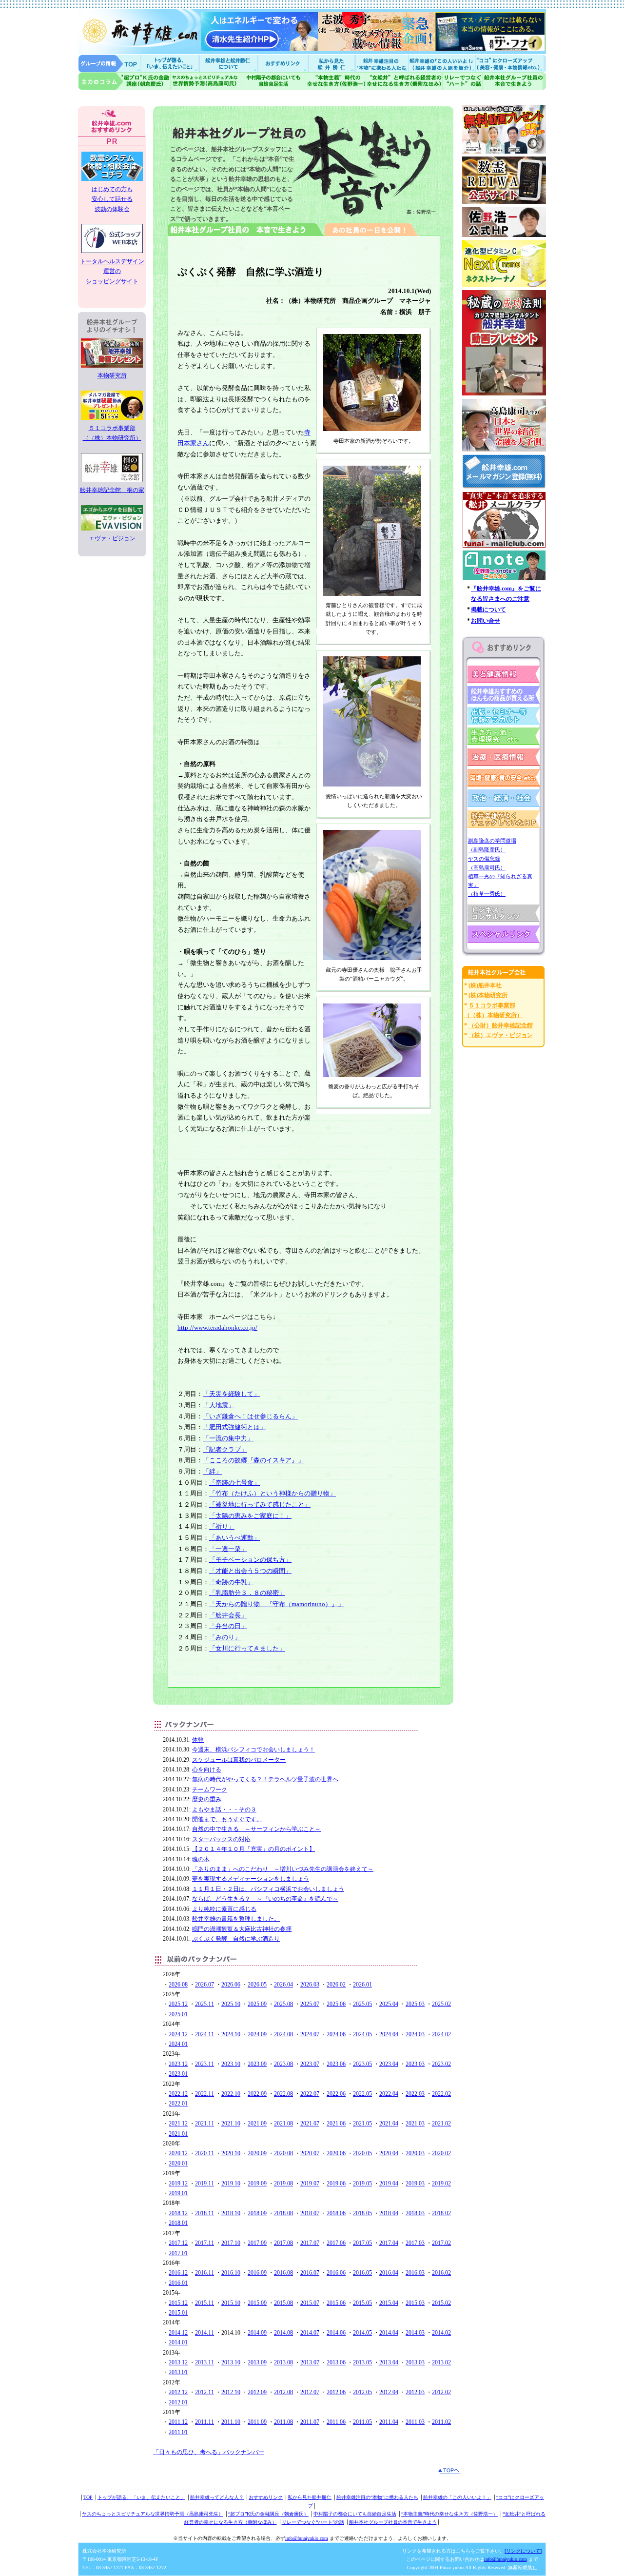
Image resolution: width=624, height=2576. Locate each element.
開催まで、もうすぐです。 (227, 1819)
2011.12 (178, 2422)
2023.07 (310, 2064)
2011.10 (231, 2422)
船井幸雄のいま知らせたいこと (171, 63)
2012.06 (336, 2392)
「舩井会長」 (228, 1615)
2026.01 (362, 1985)
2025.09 (257, 2004)
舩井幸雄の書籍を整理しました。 (236, 1919)
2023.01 (178, 2074)
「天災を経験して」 (231, 1394)
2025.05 (362, 2004)
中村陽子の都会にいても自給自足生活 (274, 81)
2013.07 (310, 2362)
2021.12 (178, 2124)
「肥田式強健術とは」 (234, 1427)
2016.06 (336, 2273)
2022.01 (178, 2104)
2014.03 (415, 2333)
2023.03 (415, 2064)
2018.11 (205, 2213)
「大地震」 (219, 1405)
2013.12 (178, 2362)
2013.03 (415, 2362)
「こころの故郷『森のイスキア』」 (253, 1460)
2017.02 (441, 2243)
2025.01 (178, 2014)
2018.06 (336, 2213)
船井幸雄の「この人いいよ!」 (441, 63)
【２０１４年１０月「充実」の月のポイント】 (253, 1849)
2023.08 (283, 2064)
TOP (88, 2497)
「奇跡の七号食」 (234, 1483)
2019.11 (205, 2183)
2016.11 (205, 2273)
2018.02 (441, 2213)
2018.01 (178, 2223)
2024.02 (441, 2034)
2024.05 (362, 2034)
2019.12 (178, 2183)
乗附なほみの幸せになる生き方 (404, 81)
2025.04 (389, 2004)
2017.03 (415, 2243)
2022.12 (178, 2094)
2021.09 (257, 2124)
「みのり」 (225, 1637)
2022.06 (336, 2094)
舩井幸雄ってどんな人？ (217, 2497)
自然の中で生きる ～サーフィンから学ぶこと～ (256, 1829)
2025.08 (283, 2004)
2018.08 (283, 2213)
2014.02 (441, 2333)
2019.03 (415, 2183)
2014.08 (283, 2333)
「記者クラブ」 (225, 1449)
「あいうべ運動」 (234, 1538)
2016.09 (257, 2273)
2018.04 (389, 2213)
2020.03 (415, 2153)
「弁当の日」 (228, 1626)
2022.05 (362, 2094)
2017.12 (178, 2243)
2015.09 (257, 2303)
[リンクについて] (523, 2551)
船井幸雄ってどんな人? (229, 63)
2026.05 (257, 1985)
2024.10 (231, 2034)
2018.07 (310, 2213)
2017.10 (231, 2243)
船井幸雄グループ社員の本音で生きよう (514, 81)
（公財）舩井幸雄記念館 (501, 1025)
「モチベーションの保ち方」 (250, 1560)
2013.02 (441, 2362)
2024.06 (336, 2034)
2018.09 (257, 2213)
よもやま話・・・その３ (224, 1809)
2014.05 (362, 2333)
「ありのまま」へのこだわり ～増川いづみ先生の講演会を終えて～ (283, 1869)
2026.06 (231, 1985)
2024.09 (257, 2034)
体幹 (198, 1740)
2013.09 (257, 2362)
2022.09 (257, 2094)
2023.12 (178, 2064)
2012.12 (178, 2392)
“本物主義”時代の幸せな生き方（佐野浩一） (449, 2514)
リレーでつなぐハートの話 (462, 81)
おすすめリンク (284, 63)
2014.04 (389, 2333)
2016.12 (178, 2273)
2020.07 (310, 2153)
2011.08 (283, 2422)
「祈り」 (222, 1526)
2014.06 (336, 2333)
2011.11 (205, 2422)
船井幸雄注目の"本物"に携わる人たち (381, 63)
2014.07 (310, 2333)
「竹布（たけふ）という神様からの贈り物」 (273, 1493)
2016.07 (310, 2273)
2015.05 (362, 2303)
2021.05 (362, 2124)
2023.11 (205, 2064)
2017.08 (283, 2243)
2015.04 (389, 2303)
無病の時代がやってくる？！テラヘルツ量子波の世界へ (265, 1779)
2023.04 (389, 2064)
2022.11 (205, 2094)
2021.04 (389, 2124)
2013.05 (362, 2362)
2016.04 (389, 2273)
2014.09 (257, 2333)
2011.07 (310, 2422)
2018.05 (362, 2213)
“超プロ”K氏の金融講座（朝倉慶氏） (268, 2514)
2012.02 (441, 2392)
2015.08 (283, 2303)
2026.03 (310, 1985)
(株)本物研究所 (488, 995)
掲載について (488, 610)
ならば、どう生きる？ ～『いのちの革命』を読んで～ (265, 1899)
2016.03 (415, 2273)
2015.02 (441, 2303)
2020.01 (178, 2163)
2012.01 (178, 2402)
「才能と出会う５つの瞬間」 (250, 1571)
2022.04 (389, 2094)
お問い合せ (486, 621)
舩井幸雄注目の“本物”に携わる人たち (377, 2497)
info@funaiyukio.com (307, 2538)
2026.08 (178, 1985)
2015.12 (178, 2303)
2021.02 (441, 2124)
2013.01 (178, 2372)
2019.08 (283, 2183)
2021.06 (336, 2124)
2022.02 (441, 2094)
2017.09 (257, 2243)
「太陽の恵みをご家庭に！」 (250, 1516)
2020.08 (283, 2153)
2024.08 (283, 2034)
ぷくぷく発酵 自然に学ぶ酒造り (236, 1939)
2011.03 (415, 2422)
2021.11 (205, 2124)
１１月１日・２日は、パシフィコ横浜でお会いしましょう (268, 1889)
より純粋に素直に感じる (224, 1909)
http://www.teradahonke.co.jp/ (217, 1327)
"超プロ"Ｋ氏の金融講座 (124, 81)
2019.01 (178, 2193)
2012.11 (205, 2392)
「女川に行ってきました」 (247, 1648)
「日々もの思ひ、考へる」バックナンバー (209, 2452)
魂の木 (201, 1859)
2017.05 (362, 2243)
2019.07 (310, 2183)
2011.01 (178, 2432)
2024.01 (178, 2044)
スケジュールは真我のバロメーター (239, 1760)
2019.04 (389, 2183)
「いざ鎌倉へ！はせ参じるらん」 (250, 1416)
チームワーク (210, 1789)
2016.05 (362, 2273)
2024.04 (389, 2034)
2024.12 (178, 2034)
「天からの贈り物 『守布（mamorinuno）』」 (277, 1604)
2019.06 (336, 2183)
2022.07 (310, 2094)
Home (110, 63)
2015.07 (310, 2303)
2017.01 (178, 2253)
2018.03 (415, 2213)
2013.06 (336, 2362)
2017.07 (310, 2243)
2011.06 (336, 2422)
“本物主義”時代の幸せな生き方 (336, 81)
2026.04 (283, 1985)
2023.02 (441, 2064)
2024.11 (205, 2034)
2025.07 (310, 2004)
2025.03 (415, 2004)
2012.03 (415, 2392)
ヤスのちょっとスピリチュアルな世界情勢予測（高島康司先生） (153, 2514)
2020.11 (205, 2153)
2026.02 (336, 1985)
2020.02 (441, 2153)
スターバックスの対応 (221, 1839)
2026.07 (205, 1985)
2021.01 (178, 2134)
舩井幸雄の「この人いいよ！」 (457, 2497)
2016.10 (231, 2273)
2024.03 (415, 2034)
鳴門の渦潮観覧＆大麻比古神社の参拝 (242, 1929)
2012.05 (362, 2392)
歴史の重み (207, 1799)
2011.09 (257, 2422)
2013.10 (231, 2362)
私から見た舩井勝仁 (331, 63)
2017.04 (389, 2243)
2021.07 (310, 2124)
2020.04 (389, 2153)
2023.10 (231, 2064)
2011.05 (362, 2422)
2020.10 (231, 2153)
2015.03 (415, 2303)
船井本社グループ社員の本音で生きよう (393, 2522)
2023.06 (336, 2064)
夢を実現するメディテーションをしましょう (251, 1879)
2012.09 (257, 2392)
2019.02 (441, 2183)
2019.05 (362, 2183)
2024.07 (310, 2034)
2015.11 (205, 2303)
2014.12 (178, 2333)
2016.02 (441, 2273)
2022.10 (231, 2094)
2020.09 (257, 2153)
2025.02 (441, 2004)
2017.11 (205, 2243)
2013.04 (389, 2362)
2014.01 (178, 2342)
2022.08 (283, 2094)
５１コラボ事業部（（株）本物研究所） (112, 433)
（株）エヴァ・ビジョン (501, 1035)
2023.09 (257, 2064)
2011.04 (389, 2422)
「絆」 (212, 1471)
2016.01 (178, 2283)
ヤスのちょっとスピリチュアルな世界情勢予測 (206, 81)
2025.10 (231, 2004)
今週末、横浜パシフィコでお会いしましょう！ (253, 1750)
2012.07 (310, 2392)
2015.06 (336, 2303)
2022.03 (415, 2094)
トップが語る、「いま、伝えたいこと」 (141, 2497)
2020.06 (336, 2153)
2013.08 (283, 2362)
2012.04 (389, 2392)
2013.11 (205, 2362)
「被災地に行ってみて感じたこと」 (260, 1504)
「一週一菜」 (228, 1549)
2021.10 (231, 2124)
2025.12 (178, 2004)
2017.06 (336, 2243)
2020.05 (362, 2153)
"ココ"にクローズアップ (511, 63)
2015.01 (178, 2313)
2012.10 (231, 2392)
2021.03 (415, 2124)
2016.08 (283, 2273)
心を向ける (207, 1770)
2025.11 (205, 2004)
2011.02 (441, 2422)
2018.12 (178, 2213)
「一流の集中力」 (228, 1438)
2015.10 (231, 2303)
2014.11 (205, 2333)
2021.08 (283, 2124)
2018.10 (231, 2213)
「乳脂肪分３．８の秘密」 (247, 1593)
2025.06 (336, 2004)
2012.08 (283, 2392)
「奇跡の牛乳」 (231, 1582)
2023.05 (362, 2064)
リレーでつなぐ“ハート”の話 (313, 2522)
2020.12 (178, 2153)
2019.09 (257, 2183)
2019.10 (231, 2183)
